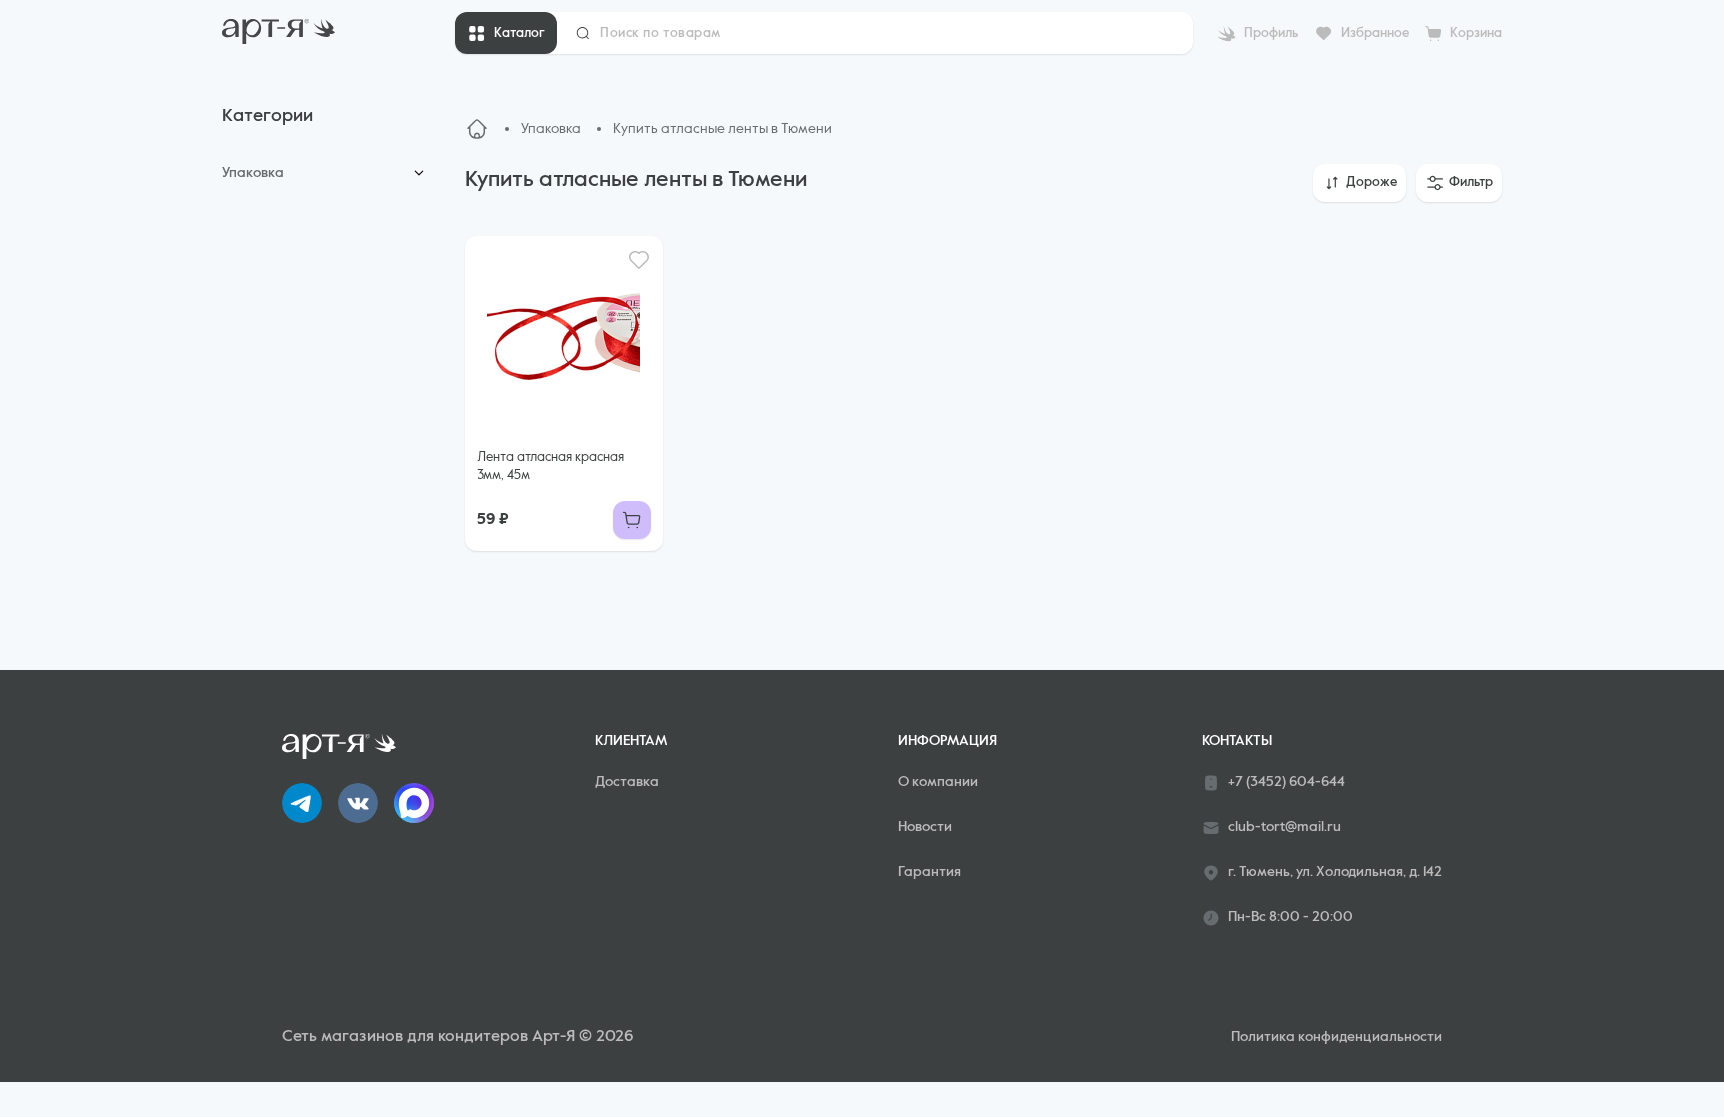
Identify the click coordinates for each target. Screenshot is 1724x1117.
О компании (938, 782)
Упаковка (253, 173)
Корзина (1476, 33)
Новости (925, 827)
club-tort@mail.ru (1284, 827)
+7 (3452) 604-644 (1286, 782)
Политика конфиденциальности (1336, 1037)
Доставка (627, 782)
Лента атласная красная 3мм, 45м (550, 466)
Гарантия (929, 872)
